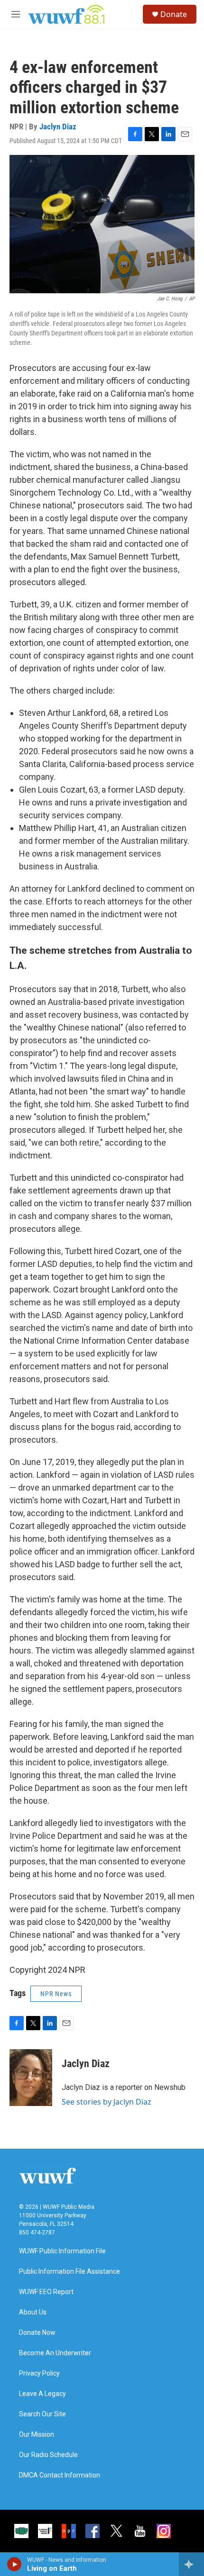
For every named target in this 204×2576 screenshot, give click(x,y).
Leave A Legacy (42, 2394)
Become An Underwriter (55, 2353)
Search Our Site (42, 2414)
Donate (174, 14)
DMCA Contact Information (60, 2475)
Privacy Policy (39, 2373)
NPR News (56, 1994)
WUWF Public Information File (62, 2251)
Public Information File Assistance (70, 2272)
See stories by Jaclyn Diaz (107, 2102)
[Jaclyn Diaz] (31, 2078)
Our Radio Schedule (48, 2455)
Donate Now (37, 2333)
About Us (33, 2312)
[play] (14, 2564)
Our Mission (37, 2435)
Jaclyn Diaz (58, 127)
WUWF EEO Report (46, 2292)
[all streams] (191, 2564)
